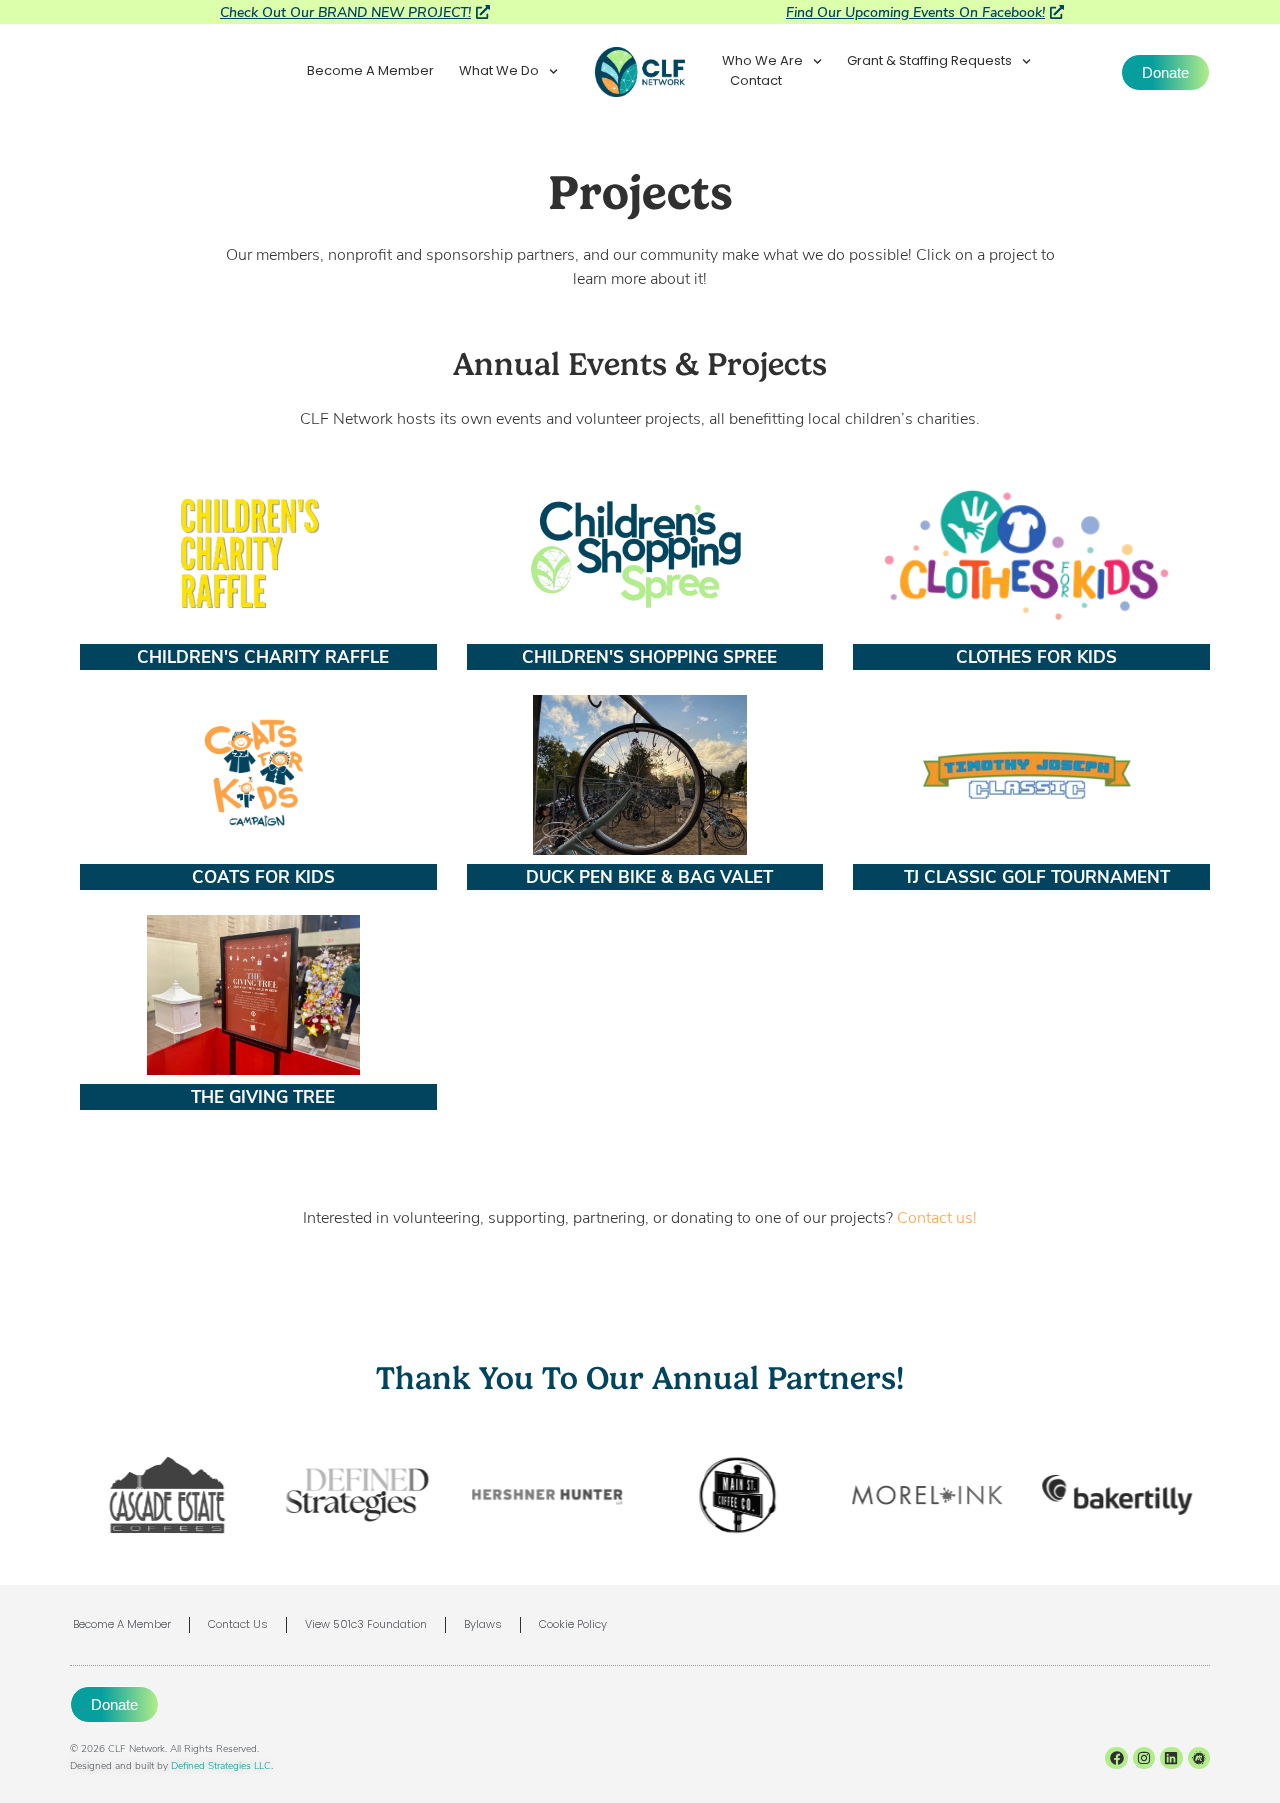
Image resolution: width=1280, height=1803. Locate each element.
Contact (756, 82)
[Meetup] (1199, 1758)
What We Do (499, 72)
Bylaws (483, 1625)
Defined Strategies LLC (221, 1765)
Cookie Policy (573, 1625)
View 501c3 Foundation (366, 1625)
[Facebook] (1116, 1758)
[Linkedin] (1171, 1758)
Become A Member (370, 72)
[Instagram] (1144, 1758)
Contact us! (937, 1216)
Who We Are (762, 62)
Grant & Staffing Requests (929, 62)
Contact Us (238, 1625)
